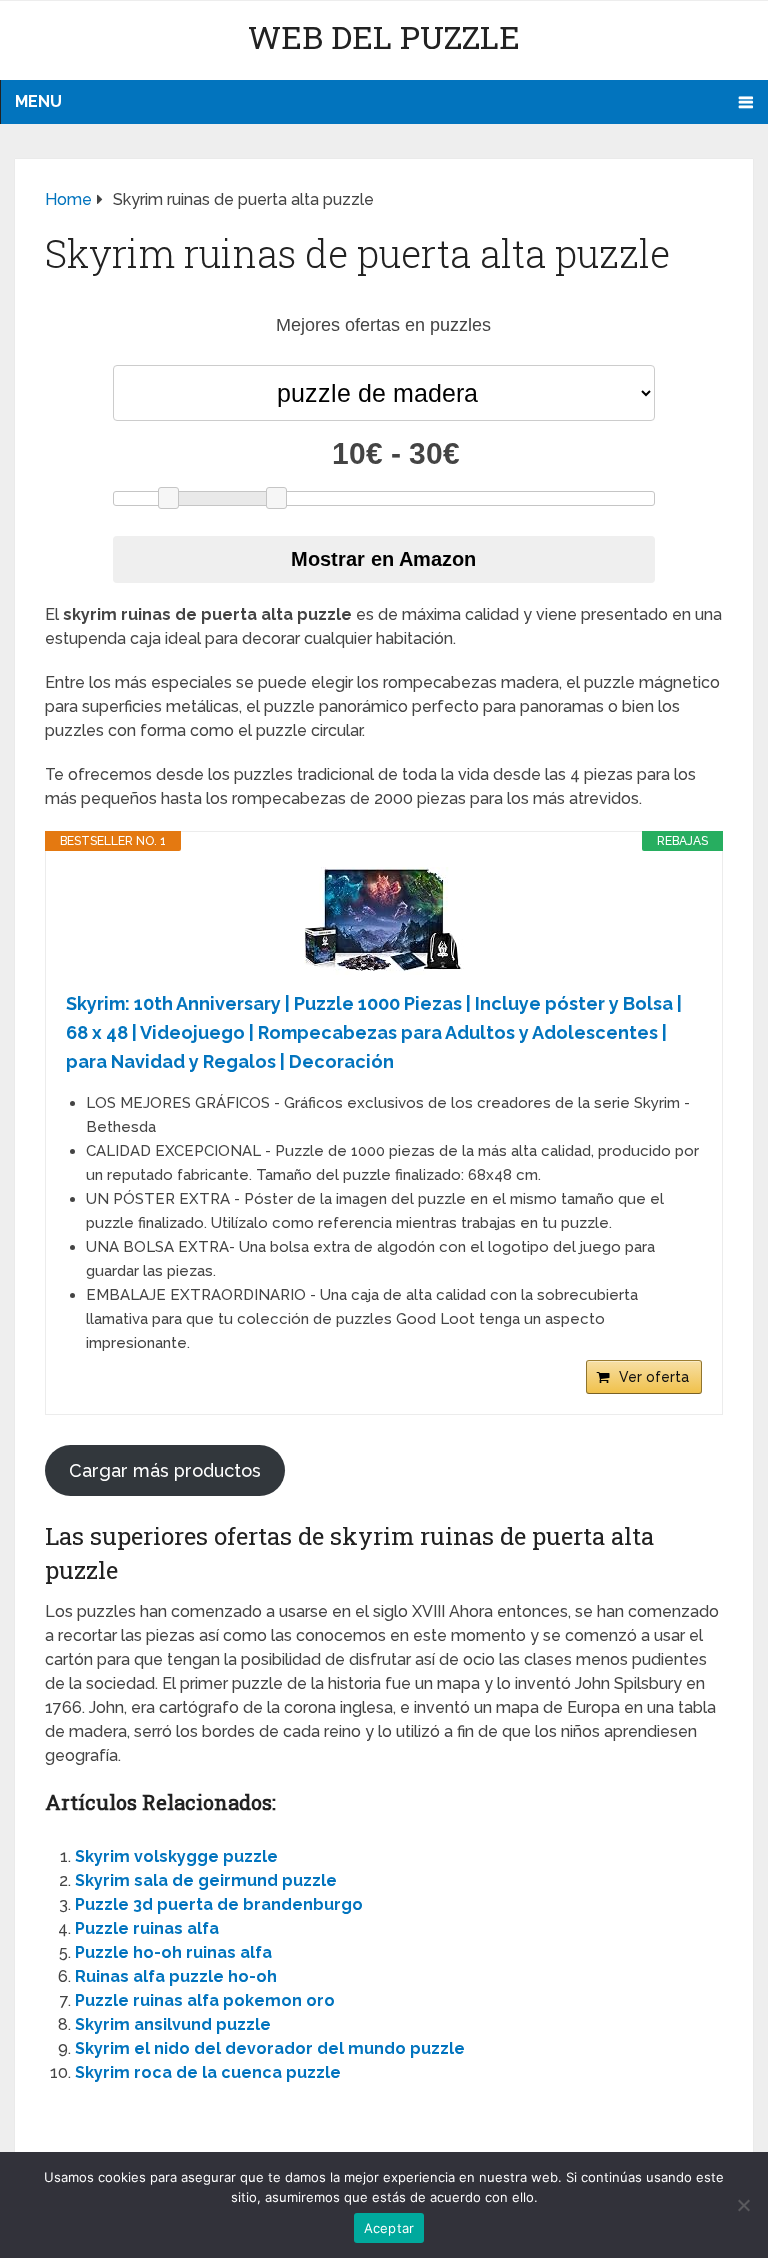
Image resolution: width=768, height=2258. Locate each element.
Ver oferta (654, 1377)
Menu (38, 101)
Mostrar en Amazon (383, 559)
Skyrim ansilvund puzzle (173, 2024)
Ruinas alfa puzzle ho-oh (176, 1976)
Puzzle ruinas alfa (147, 1928)
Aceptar (389, 2228)
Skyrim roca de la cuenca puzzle (208, 2072)
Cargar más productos (165, 1470)
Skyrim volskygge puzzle (176, 1856)
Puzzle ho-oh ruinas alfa (173, 1952)
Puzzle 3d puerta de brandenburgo (219, 1904)
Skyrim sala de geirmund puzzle (206, 1880)
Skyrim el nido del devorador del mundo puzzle (270, 2048)
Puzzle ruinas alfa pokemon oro (205, 2000)
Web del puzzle (384, 36)
